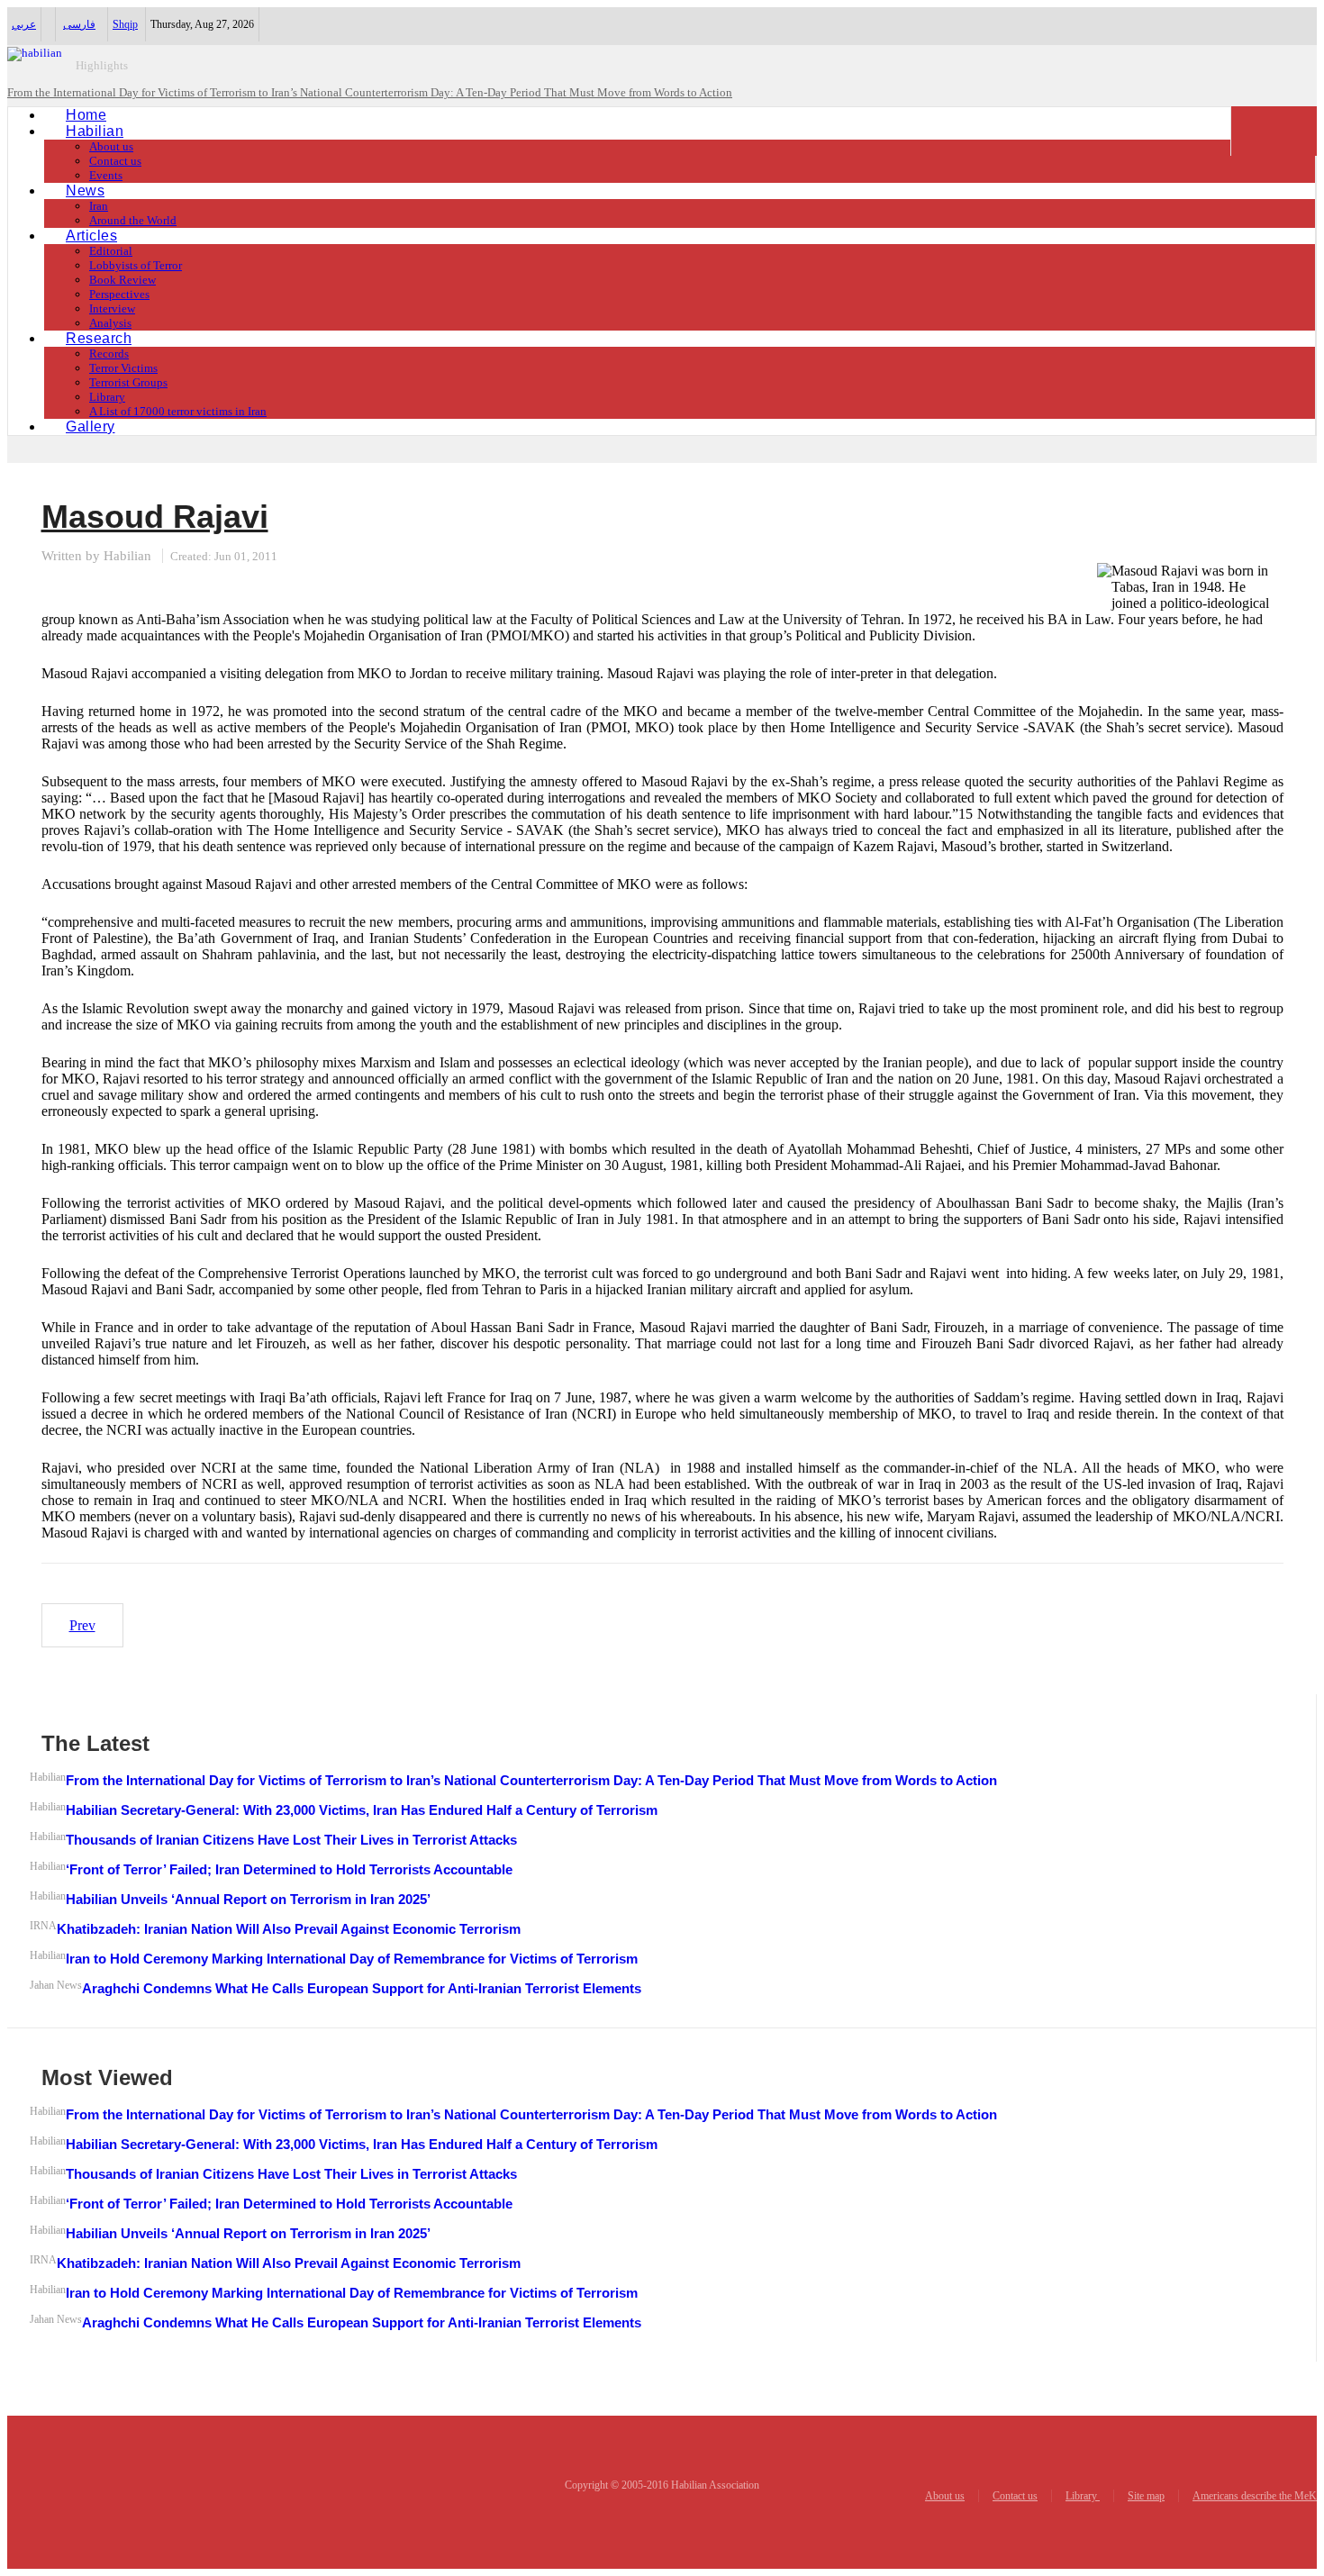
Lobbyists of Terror (136, 265)
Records (109, 354)
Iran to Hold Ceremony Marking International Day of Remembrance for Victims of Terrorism (352, 1959)
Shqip (125, 24)
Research (99, 338)
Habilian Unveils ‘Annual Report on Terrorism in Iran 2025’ (248, 1899)
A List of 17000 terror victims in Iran (178, 411)
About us (111, 146)
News (85, 190)
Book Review (122, 280)
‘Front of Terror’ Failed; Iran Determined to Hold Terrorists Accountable (289, 1869)
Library (107, 397)
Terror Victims (123, 368)
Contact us (115, 161)
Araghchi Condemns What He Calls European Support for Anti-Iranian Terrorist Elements (362, 1988)
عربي (24, 24)
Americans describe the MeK (1255, 2496)
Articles (91, 236)
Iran (99, 206)
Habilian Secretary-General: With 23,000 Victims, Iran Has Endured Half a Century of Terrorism (362, 1810)
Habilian (95, 131)
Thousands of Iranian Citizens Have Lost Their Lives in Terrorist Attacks (291, 1840)
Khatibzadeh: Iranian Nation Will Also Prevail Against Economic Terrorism (289, 1929)
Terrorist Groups (128, 382)
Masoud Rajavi (155, 517)
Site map (1146, 2496)
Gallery (91, 426)
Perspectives (119, 294)
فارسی (79, 24)
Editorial (111, 251)
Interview (112, 308)
